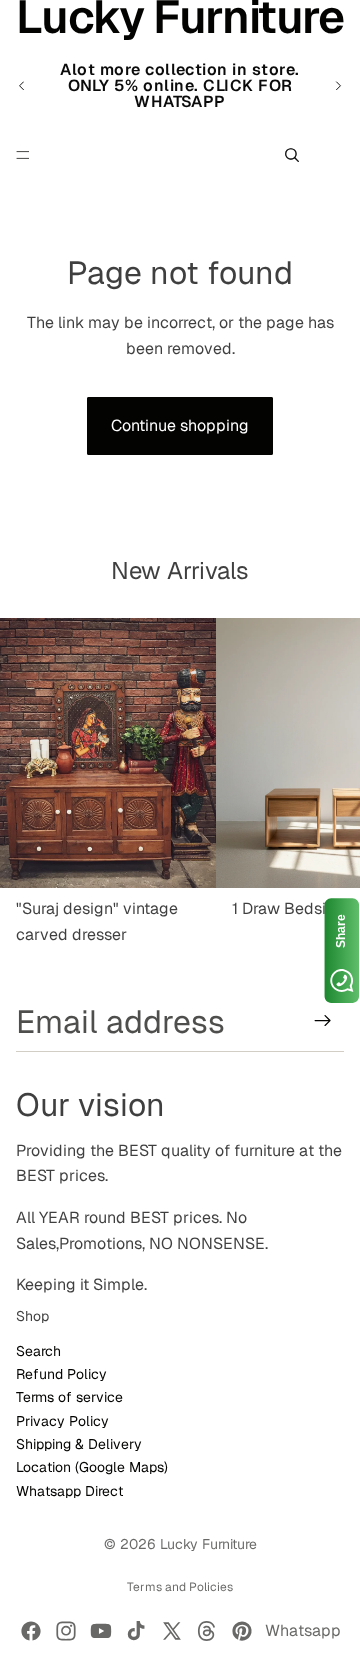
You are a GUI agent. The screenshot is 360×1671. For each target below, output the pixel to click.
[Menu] (23, 155)
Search (38, 1350)
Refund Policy (61, 1374)
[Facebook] (31, 1631)
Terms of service (69, 1397)
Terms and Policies (180, 1587)
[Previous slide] (22, 86)
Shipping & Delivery (79, 1444)
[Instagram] (66, 1631)
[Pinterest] (242, 1631)
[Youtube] (101, 1631)
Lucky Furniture (208, 1544)
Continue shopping (180, 425)
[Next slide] (338, 86)
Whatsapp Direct (69, 1491)
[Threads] (207, 1631)
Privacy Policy (62, 1420)
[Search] (292, 155)
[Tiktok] (136, 1631)
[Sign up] (323, 1021)
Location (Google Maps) (92, 1467)
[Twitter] (172, 1631)
